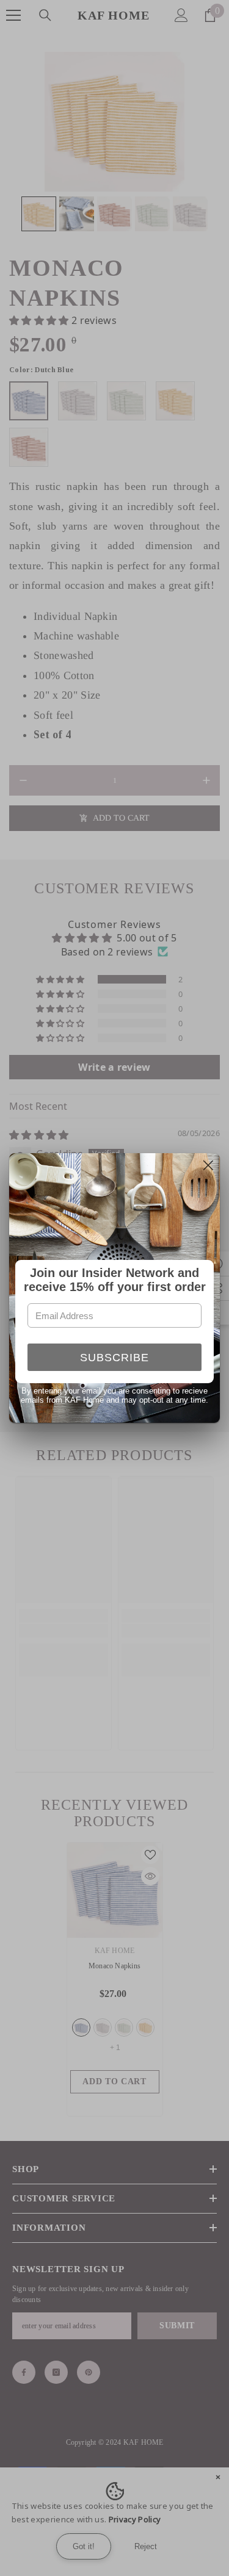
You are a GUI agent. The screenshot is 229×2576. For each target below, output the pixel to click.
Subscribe (114, 1358)
